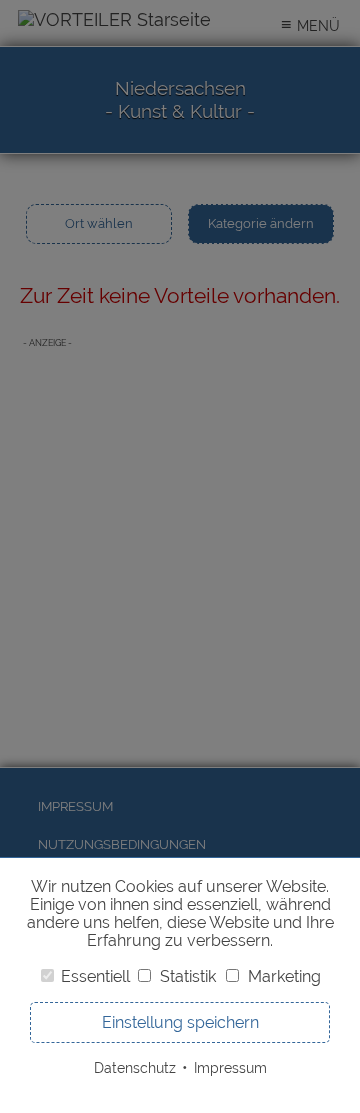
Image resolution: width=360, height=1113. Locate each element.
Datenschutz (135, 1067)
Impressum (230, 1067)
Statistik (188, 976)
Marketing (284, 976)
